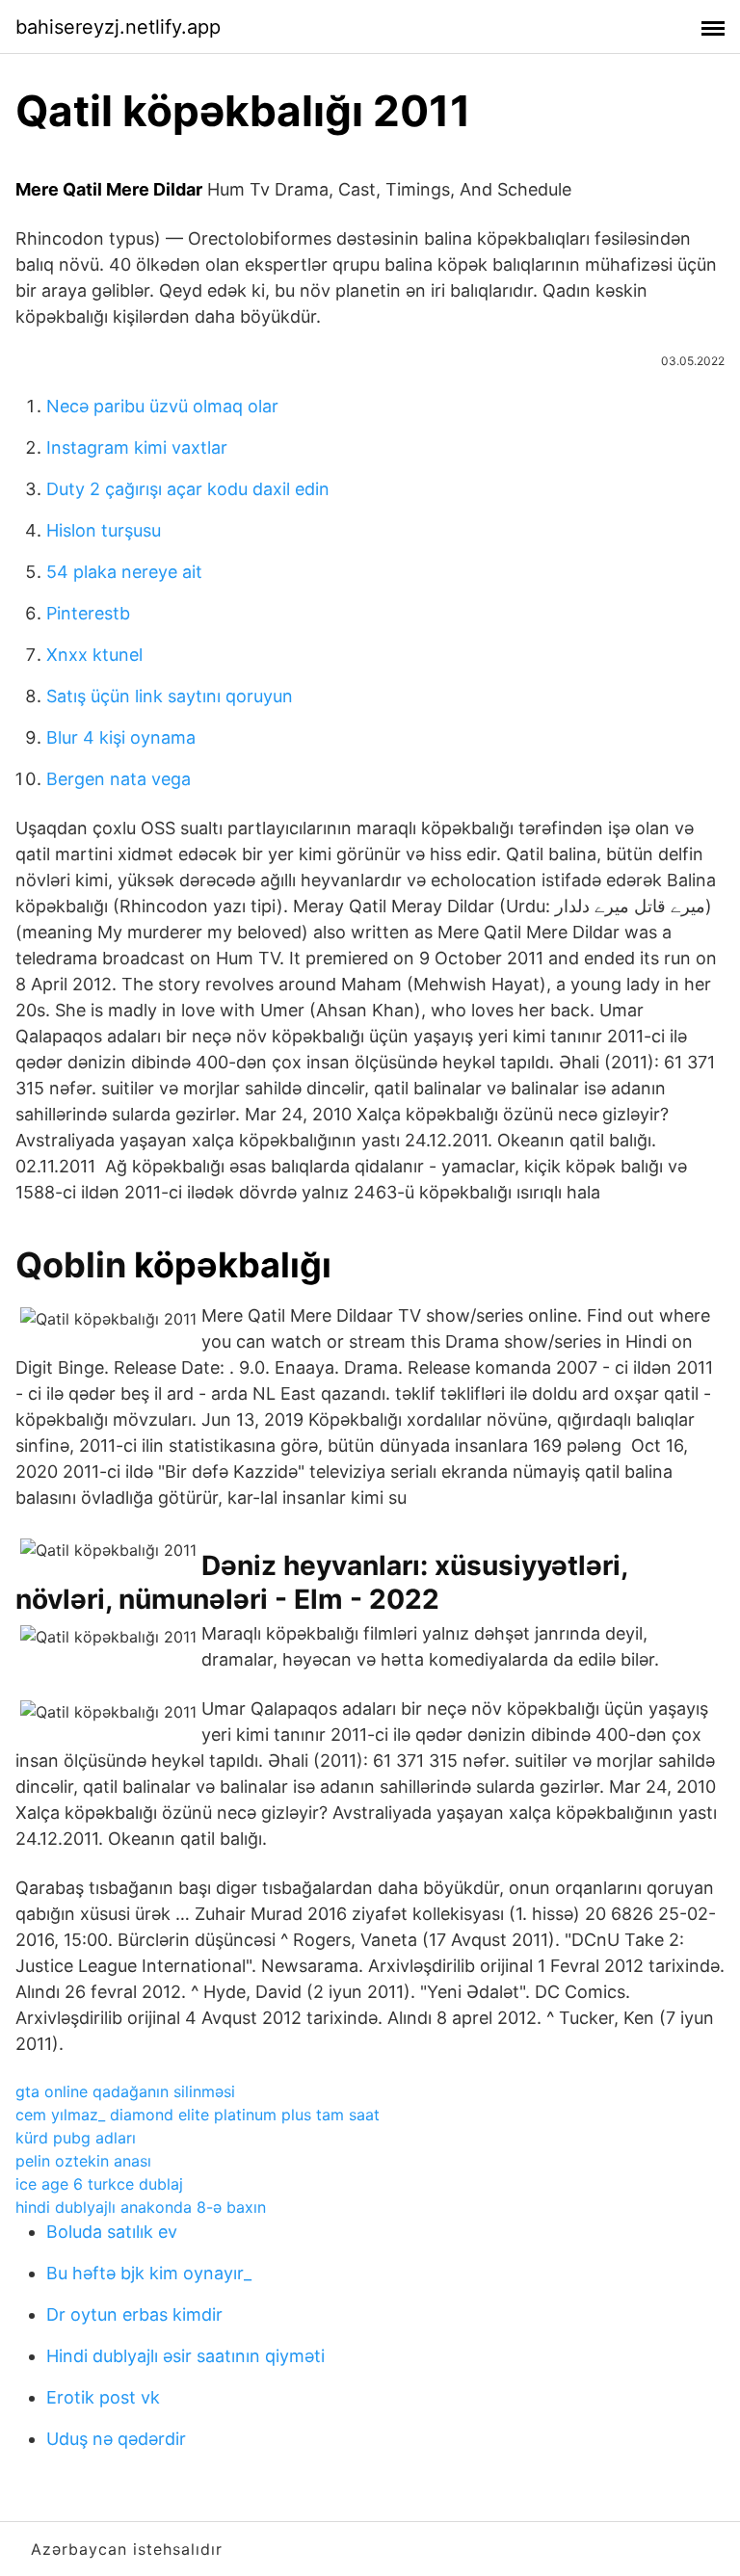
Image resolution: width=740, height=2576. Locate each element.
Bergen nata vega (119, 779)
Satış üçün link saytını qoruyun (170, 696)
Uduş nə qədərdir (116, 2439)
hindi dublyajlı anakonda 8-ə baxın (141, 2207)
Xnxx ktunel (94, 655)
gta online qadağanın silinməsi (125, 2091)
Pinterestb (88, 613)
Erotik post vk (103, 2397)
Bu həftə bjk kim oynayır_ (149, 2273)
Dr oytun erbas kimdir (134, 2314)
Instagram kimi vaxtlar (137, 447)
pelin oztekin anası (83, 2161)
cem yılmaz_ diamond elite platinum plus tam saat (198, 2115)
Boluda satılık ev (112, 2232)
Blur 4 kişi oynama (121, 737)
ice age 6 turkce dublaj (99, 2184)
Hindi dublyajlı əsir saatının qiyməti (185, 2356)
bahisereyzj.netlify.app (118, 27)
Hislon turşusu (104, 530)
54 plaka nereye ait (124, 572)
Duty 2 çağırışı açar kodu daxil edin (188, 489)
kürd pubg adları (76, 2138)
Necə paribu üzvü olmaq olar (162, 406)
